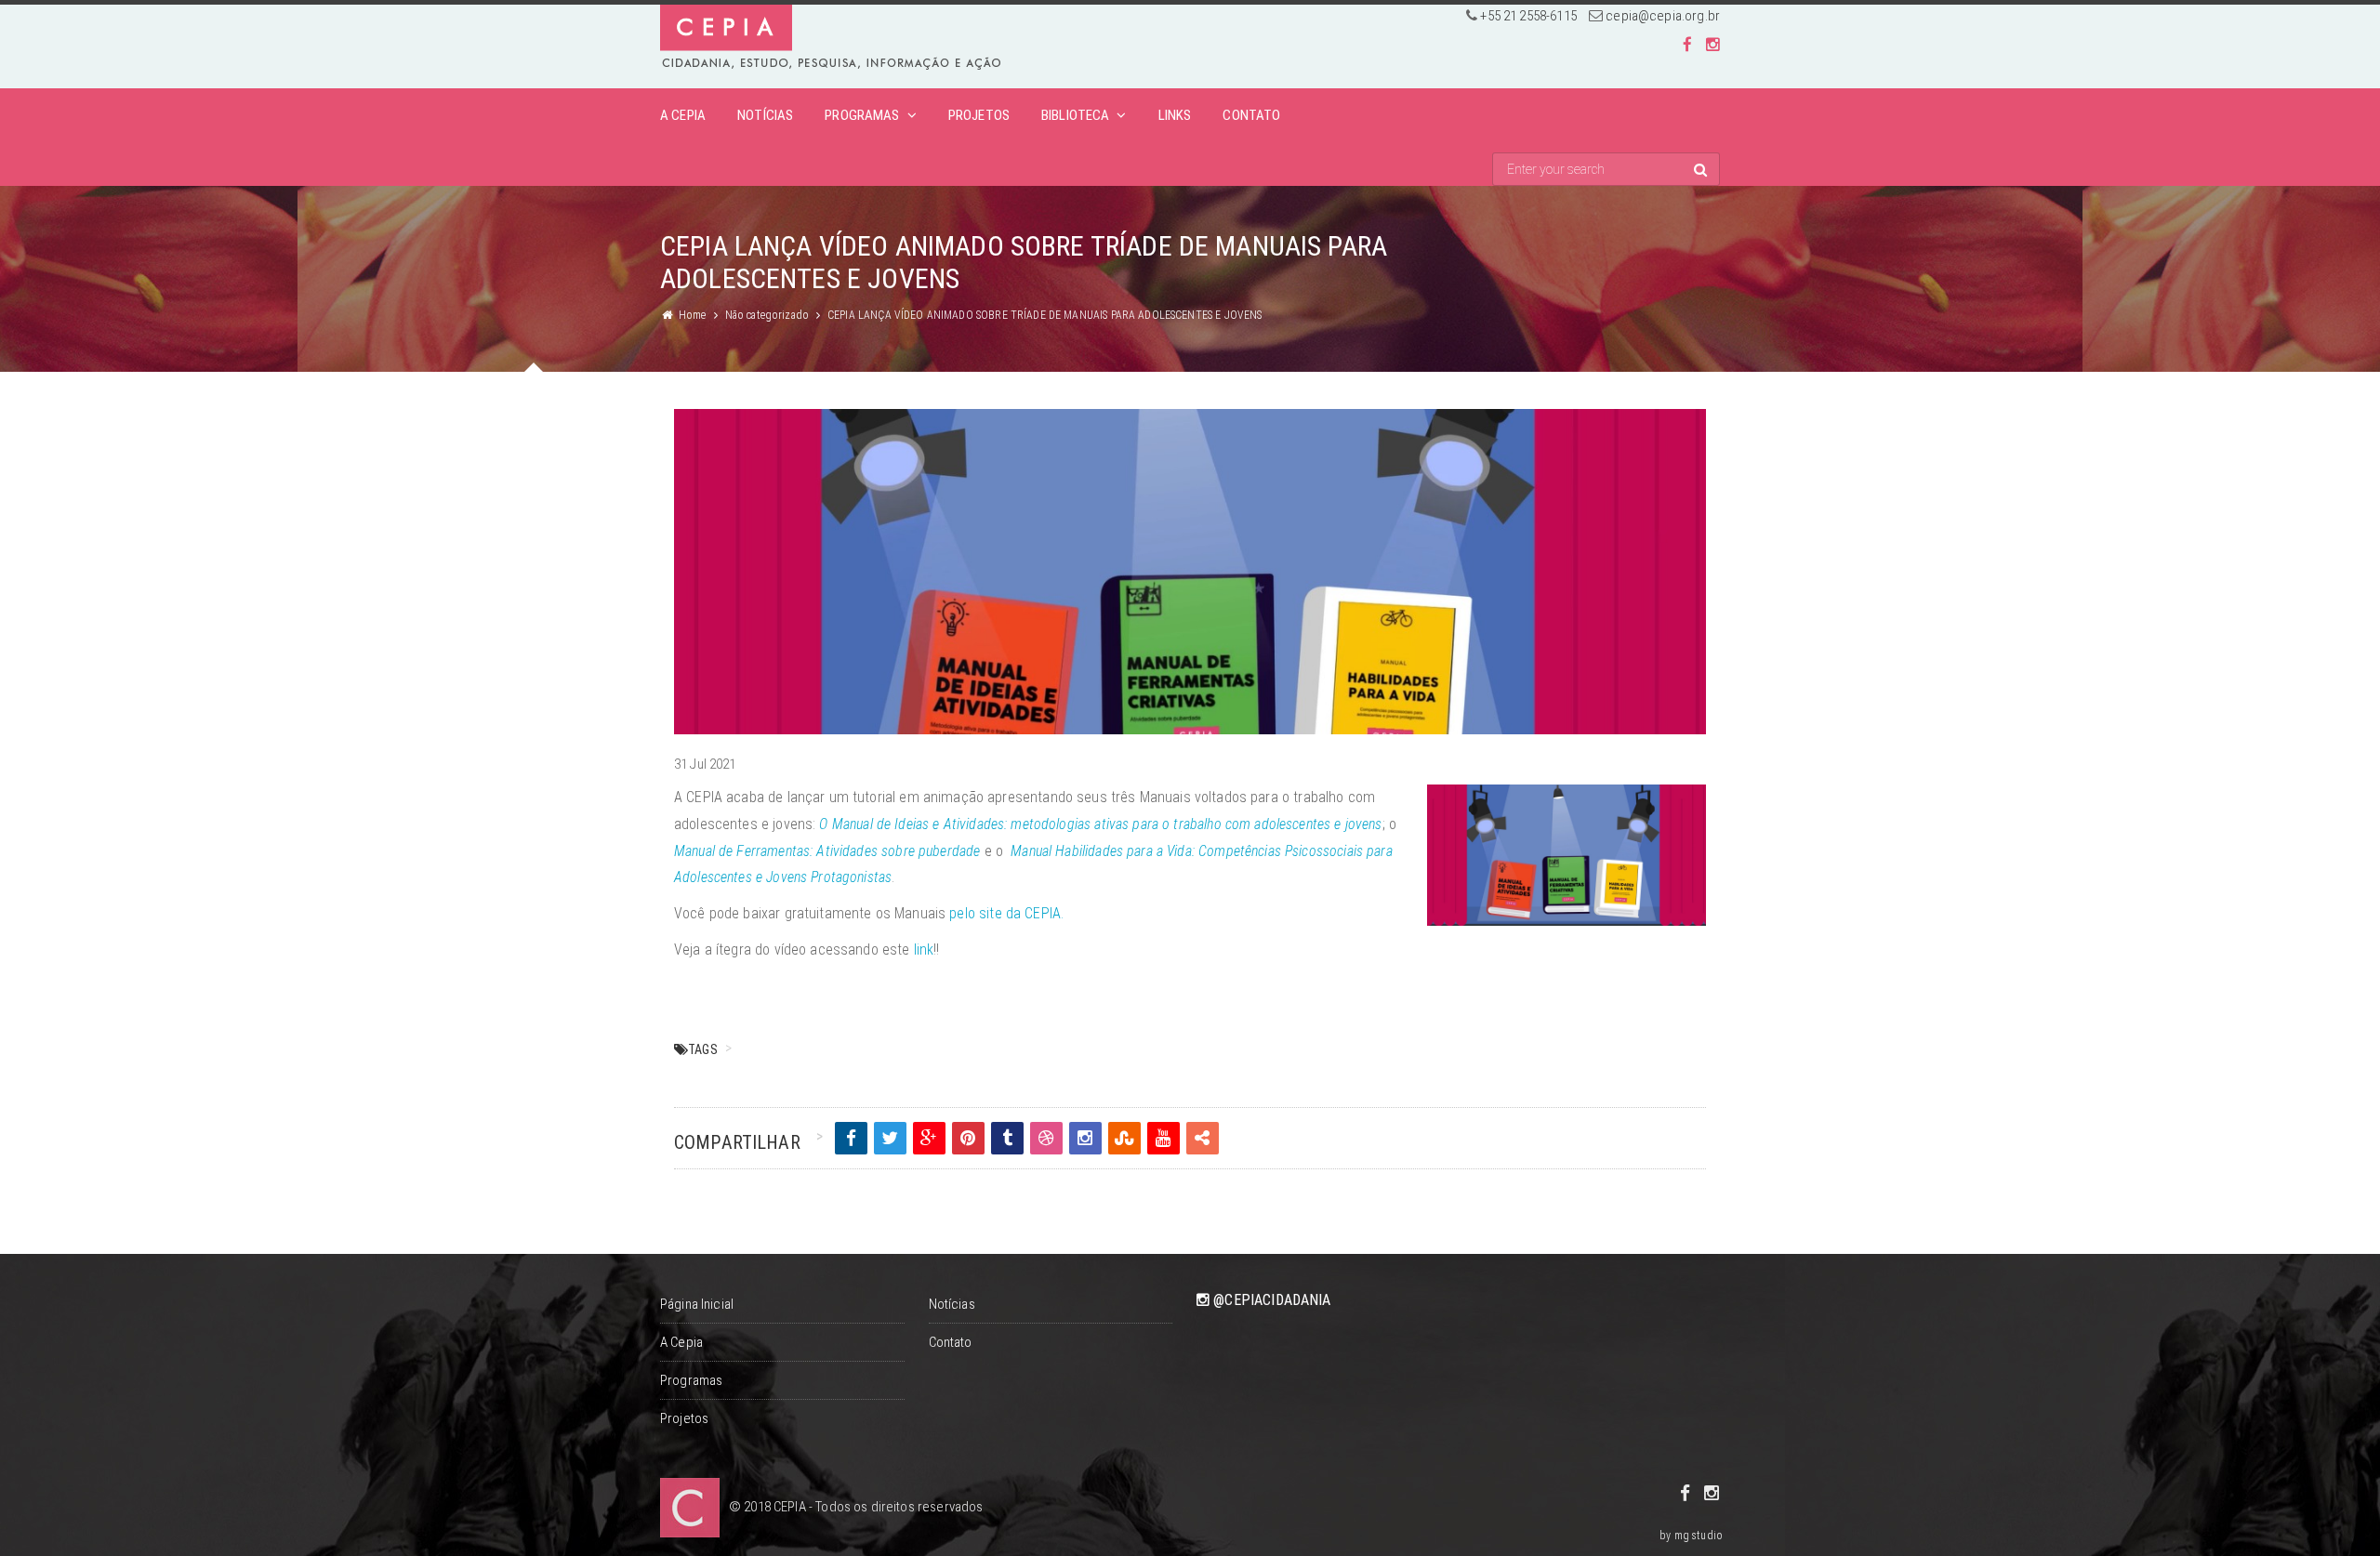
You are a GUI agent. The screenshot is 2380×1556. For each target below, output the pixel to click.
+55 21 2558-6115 (1528, 16)
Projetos (979, 115)
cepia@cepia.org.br (1663, 16)
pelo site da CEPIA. (1005, 913)
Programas (862, 115)
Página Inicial (697, 1304)
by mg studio (1691, 1536)
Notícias (765, 115)
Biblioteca (1076, 115)
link (924, 949)
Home (693, 315)
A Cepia (683, 115)
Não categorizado (767, 315)
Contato (1251, 115)
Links (1175, 115)
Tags (703, 1049)
